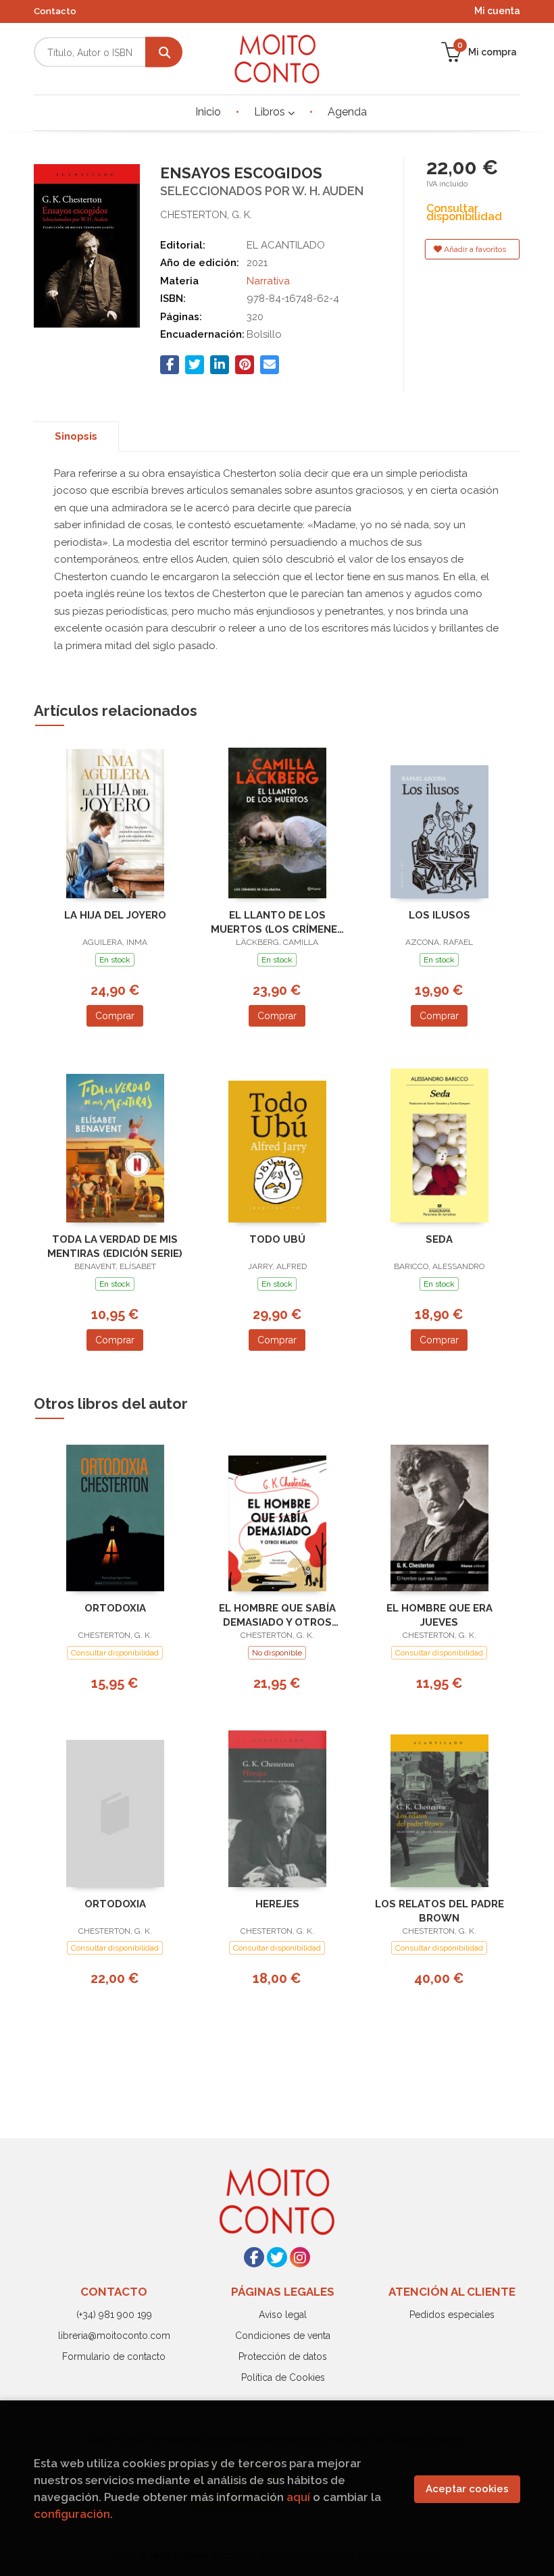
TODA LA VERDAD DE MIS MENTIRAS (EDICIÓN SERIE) (115, 1246)
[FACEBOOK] (254, 2257)
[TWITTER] (277, 2257)
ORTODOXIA (115, 1608)
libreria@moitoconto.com (114, 2336)
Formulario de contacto (114, 2356)
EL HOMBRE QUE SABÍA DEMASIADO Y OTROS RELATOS (277, 1615)
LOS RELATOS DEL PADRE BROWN (439, 1911)
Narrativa (268, 281)
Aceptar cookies (467, 2489)
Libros (271, 112)
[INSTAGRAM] (300, 2257)
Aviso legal (283, 2315)
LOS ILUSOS (439, 915)
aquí (298, 2497)
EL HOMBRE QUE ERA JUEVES (439, 1615)
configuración (72, 2514)
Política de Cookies (283, 2377)
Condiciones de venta (283, 2336)
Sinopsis (76, 436)
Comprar (115, 1016)
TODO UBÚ (277, 1239)
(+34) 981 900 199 (114, 2315)
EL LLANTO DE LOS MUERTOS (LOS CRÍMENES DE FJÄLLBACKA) (277, 922)
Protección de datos (283, 2356)
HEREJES (277, 1904)
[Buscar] (164, 52)
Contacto (55, 11)
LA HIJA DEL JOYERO (115, 915)
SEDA (439, 1239)
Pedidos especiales (452, 2315)
